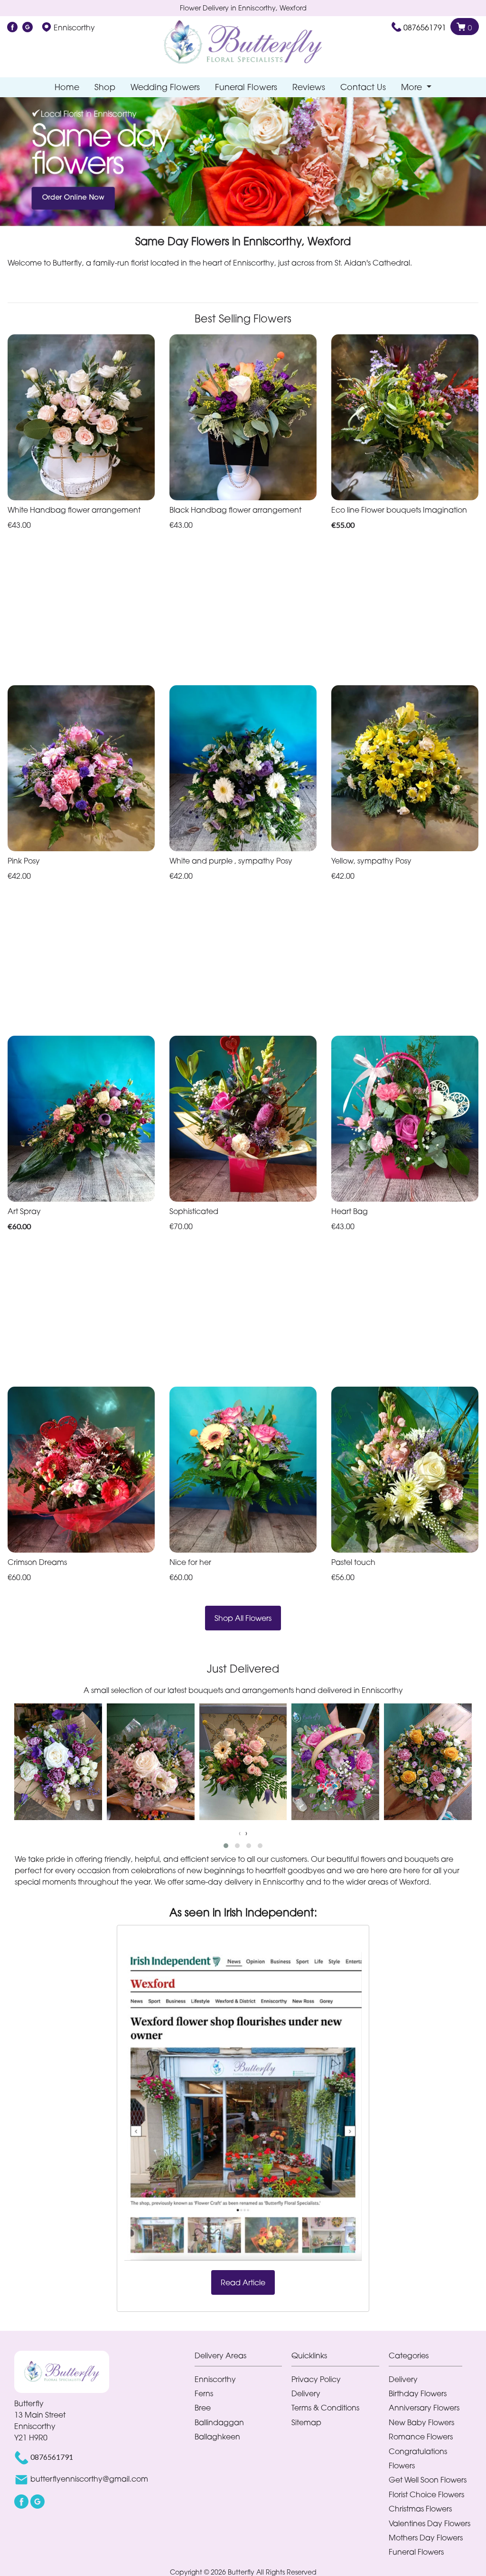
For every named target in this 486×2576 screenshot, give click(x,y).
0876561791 (425, 28)
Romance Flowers (421, 2437)
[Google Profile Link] (28, 28)
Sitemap (306, 2422)
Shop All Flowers (243, 1618)
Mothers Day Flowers (426, 2538)
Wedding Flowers (165, 87)
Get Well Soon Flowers (428, 2480)
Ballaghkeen (217, 2437)
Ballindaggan (219, 2422)
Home (67, 87)
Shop (105, 87)
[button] (226, 1846)
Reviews (309, 87)
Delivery (306, 2393)
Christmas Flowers (420, 2509)
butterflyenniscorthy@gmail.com (89, 2479)
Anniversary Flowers (424, 2408)
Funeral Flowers (246, 87)
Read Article (243, 2282)
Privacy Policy (316, 2379)
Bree (203, 2408)
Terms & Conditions (325, 2408)
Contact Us (363, 87)
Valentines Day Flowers (430, 2523)
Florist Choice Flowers (426, 2494)
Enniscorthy (215, 2379)
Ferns (204, 2393)
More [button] (413, 87)
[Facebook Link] (12, 28)
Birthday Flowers (418, 2393)
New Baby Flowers (421, 2422)
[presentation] (240, 1833)
